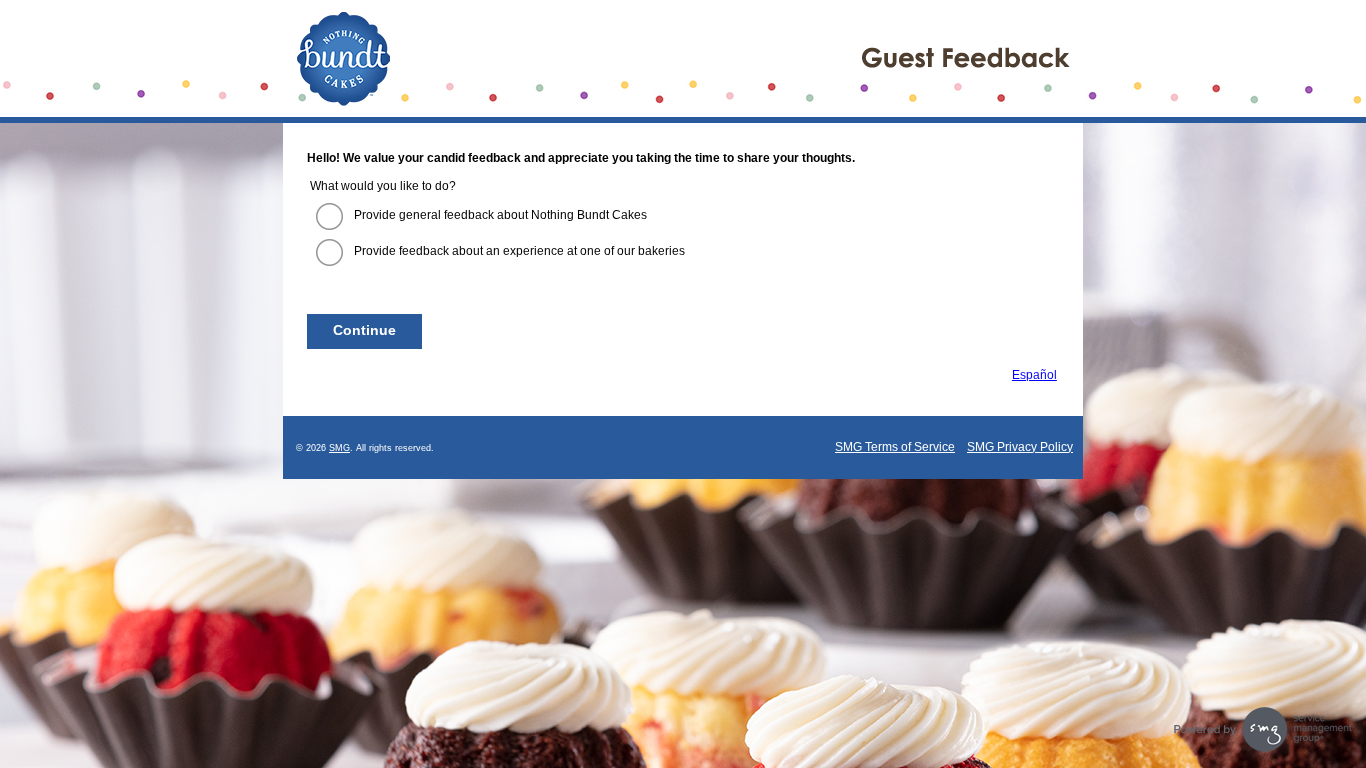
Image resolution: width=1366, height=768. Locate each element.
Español (1034, 375)
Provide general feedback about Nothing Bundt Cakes (500, 215)
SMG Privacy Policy (1020, 447)
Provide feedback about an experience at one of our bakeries (519, 251)
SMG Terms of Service (895, 447)
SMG (339, 448)
